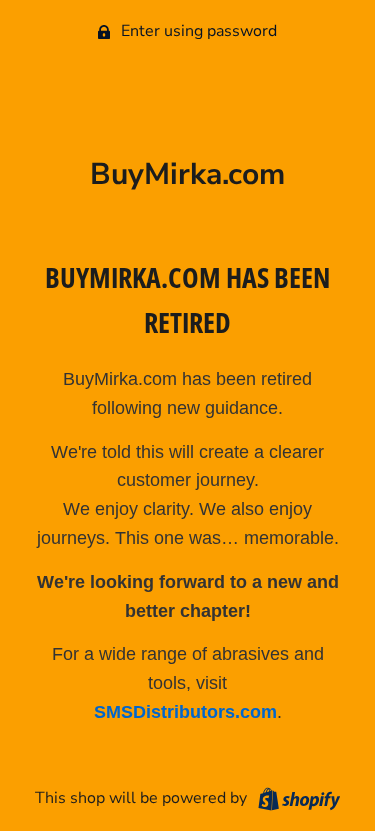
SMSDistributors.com (185, 712)
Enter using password (197, 31)
